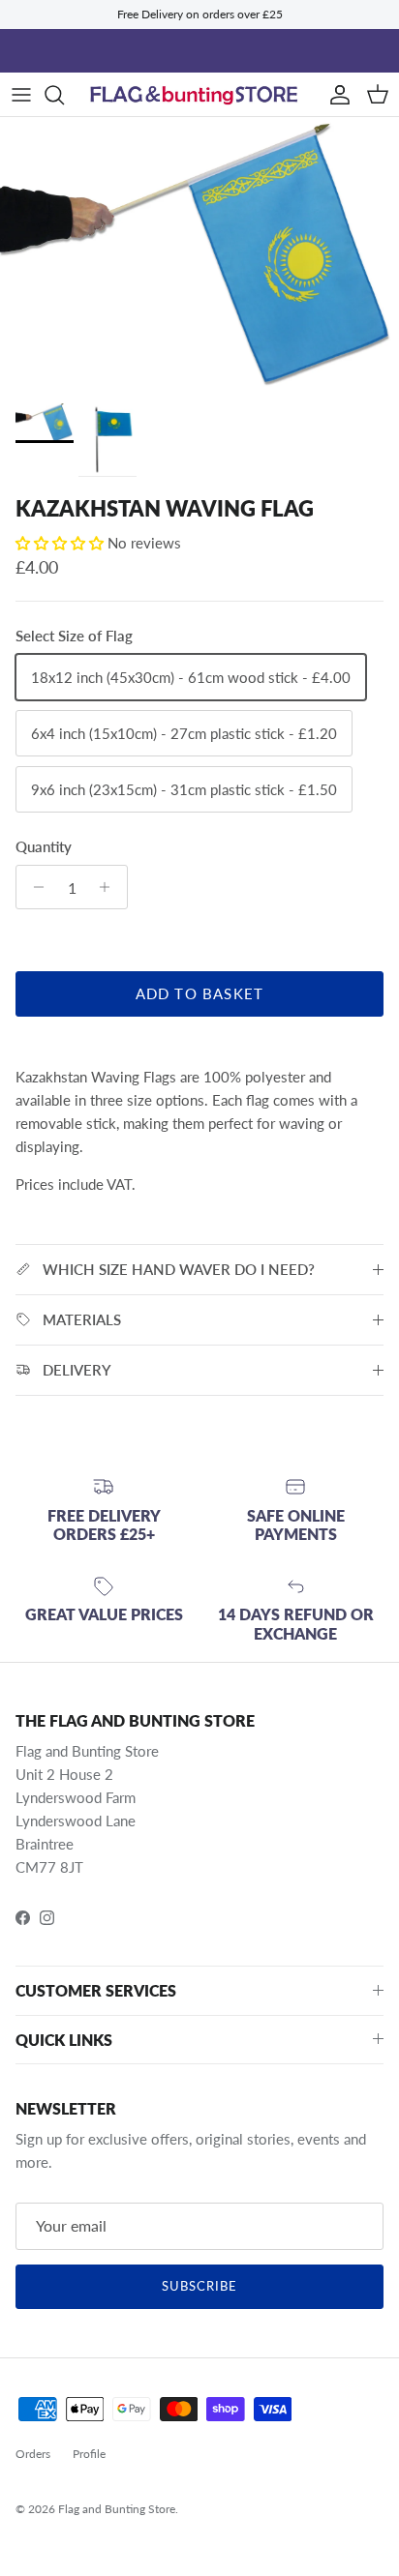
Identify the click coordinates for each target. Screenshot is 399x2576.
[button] (61, 543)
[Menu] (21, 95)
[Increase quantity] (110, 887)
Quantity (44, 846)
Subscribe (199, 2286)
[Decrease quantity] (33, 887)
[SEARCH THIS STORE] (64, 95)
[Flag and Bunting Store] (199, 94)
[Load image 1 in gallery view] (199, 255)
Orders (33, 2454)
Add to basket (200, 993)
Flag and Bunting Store (117, 2509)
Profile (89, 2454)
